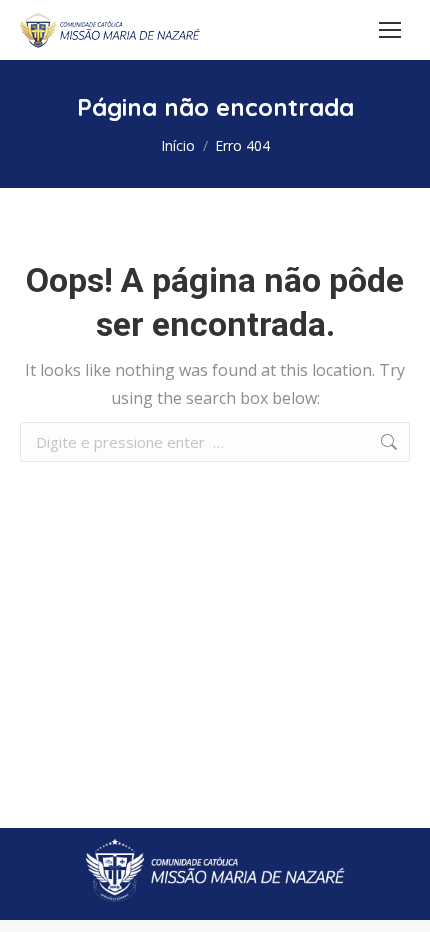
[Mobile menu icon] (390, 30)
